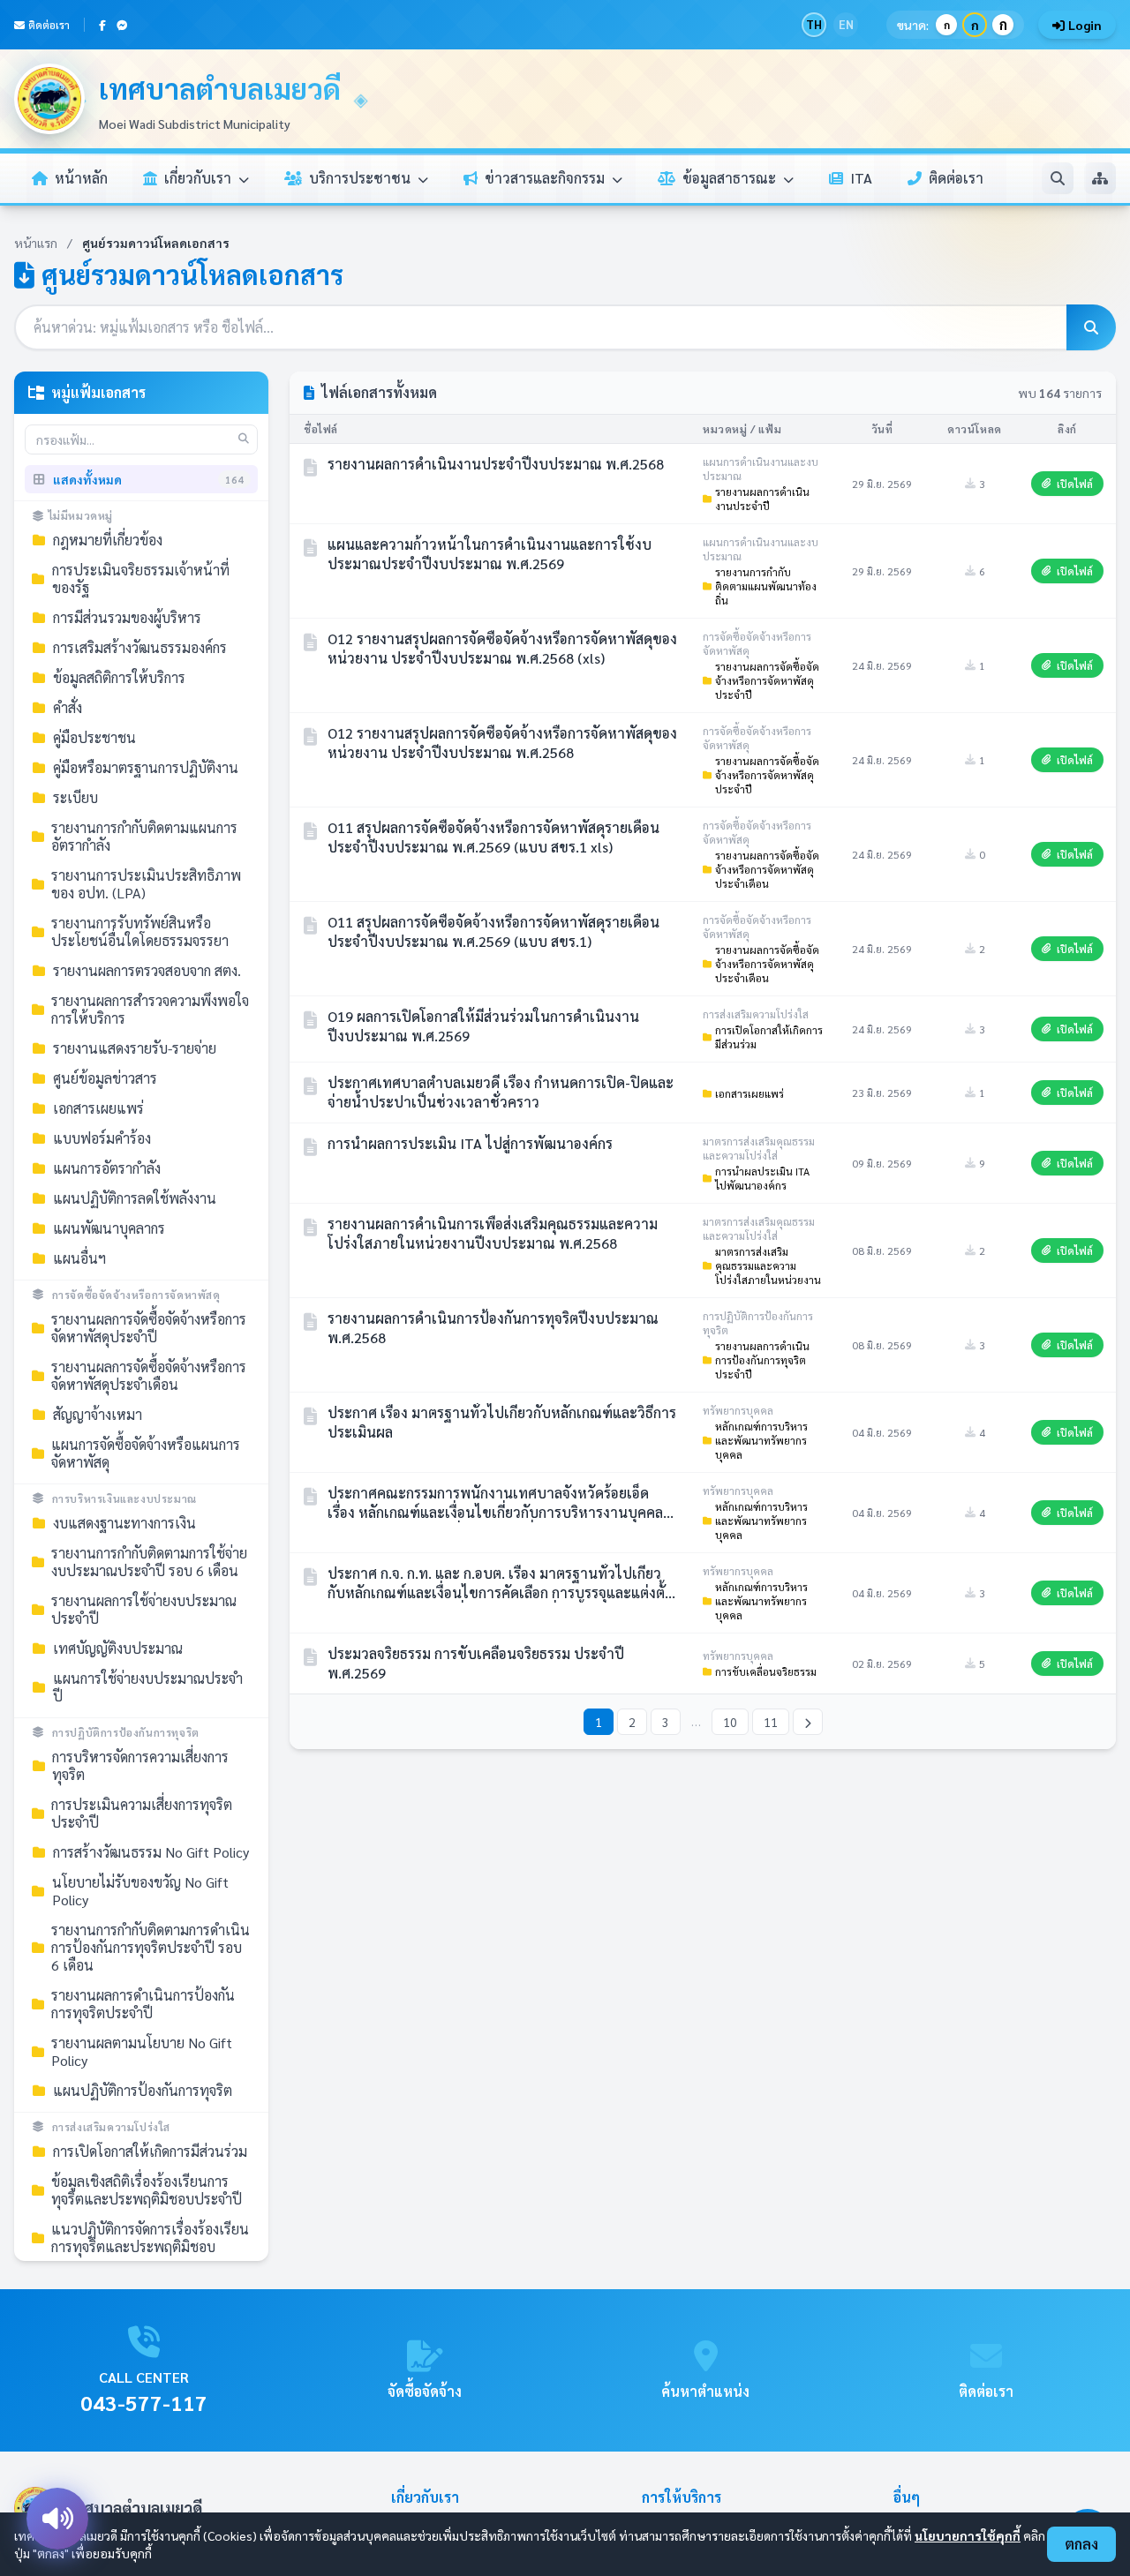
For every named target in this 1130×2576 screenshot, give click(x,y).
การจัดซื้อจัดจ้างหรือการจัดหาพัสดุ (136, 1295)
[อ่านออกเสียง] (57, 2519)
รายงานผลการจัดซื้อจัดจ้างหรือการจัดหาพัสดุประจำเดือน (767, 869)
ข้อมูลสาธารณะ (731, 178)
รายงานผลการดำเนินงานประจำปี (762, 499)
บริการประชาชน (362, 178)
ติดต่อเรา (49, 25)
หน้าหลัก (81, 178)
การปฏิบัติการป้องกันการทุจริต (126, 1732)
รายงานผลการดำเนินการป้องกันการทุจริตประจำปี (762, 1360)
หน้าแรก (36, 243)
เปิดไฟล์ (1075, 484)
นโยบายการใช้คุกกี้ (968, 2535)
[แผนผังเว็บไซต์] (1100, 178)
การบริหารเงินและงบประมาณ (124, 1498)
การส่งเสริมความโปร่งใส (111, 2127)
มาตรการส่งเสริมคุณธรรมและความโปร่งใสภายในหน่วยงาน (768, 1265)
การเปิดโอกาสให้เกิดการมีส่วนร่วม (769, 1037)
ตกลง (1081, 2544)
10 (730, 1722)
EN (846, 24)
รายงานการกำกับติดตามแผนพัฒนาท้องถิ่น (766, 586)
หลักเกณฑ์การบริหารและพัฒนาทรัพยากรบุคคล (761, 1440)
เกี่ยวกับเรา (200, 178)
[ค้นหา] (1058, 178)
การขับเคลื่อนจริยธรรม (766, 1671)
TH (814, 24)
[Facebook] (102, 25)
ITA (861, 178)
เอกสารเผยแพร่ (750, 1093)
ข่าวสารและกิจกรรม (546, 178)
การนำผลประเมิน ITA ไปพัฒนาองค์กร (762, 1178)
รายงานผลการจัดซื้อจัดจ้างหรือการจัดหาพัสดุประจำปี (767, 680)
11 (771, 1722)
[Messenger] (122, 25)
